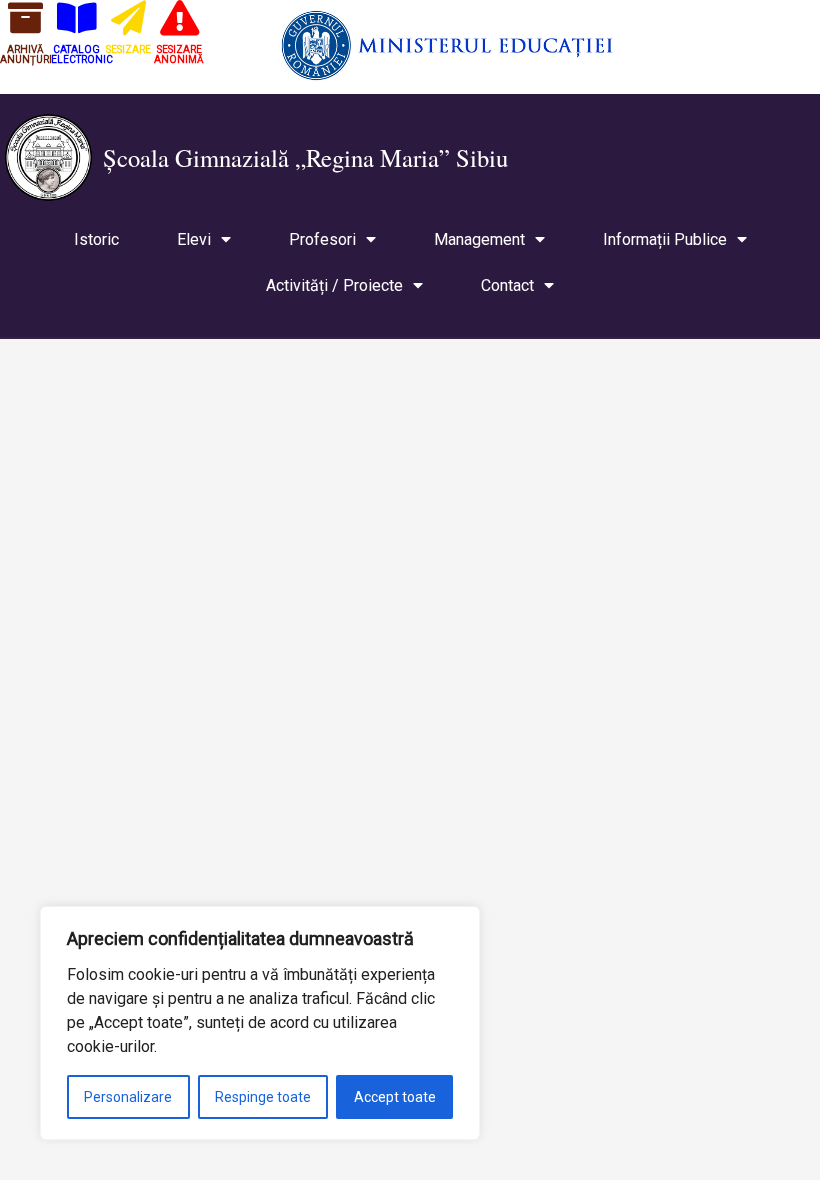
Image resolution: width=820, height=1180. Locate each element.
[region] (260, 1023)
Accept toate (395, 1097)
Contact (507, 285)
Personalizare (128, 1097)
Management (479, 239)
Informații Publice (665, 239)
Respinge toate (263, 1097)
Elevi (194, 239)
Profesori (322, 239)
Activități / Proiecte (334, 285)
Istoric (96, 239)
